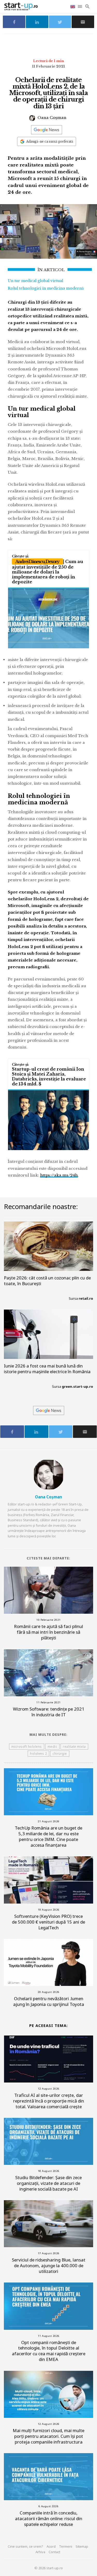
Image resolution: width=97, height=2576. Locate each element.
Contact (54, 2552)
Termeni (66, 2546)
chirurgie (60, 1754)
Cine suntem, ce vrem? (25, 2546)
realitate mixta (74, 1747)
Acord (51, 2546)
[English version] (73, 6)
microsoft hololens (27, 1747)
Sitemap (82, 2546)
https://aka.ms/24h (59, 1175)
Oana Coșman (51, 118)
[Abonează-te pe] (47, 130)
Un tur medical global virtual (35, 281)
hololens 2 (38, 1754)
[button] (80, 6)
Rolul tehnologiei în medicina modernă (46, 288)
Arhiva (40, 2552)
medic (53, 1747)
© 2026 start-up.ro (49, 2568)
